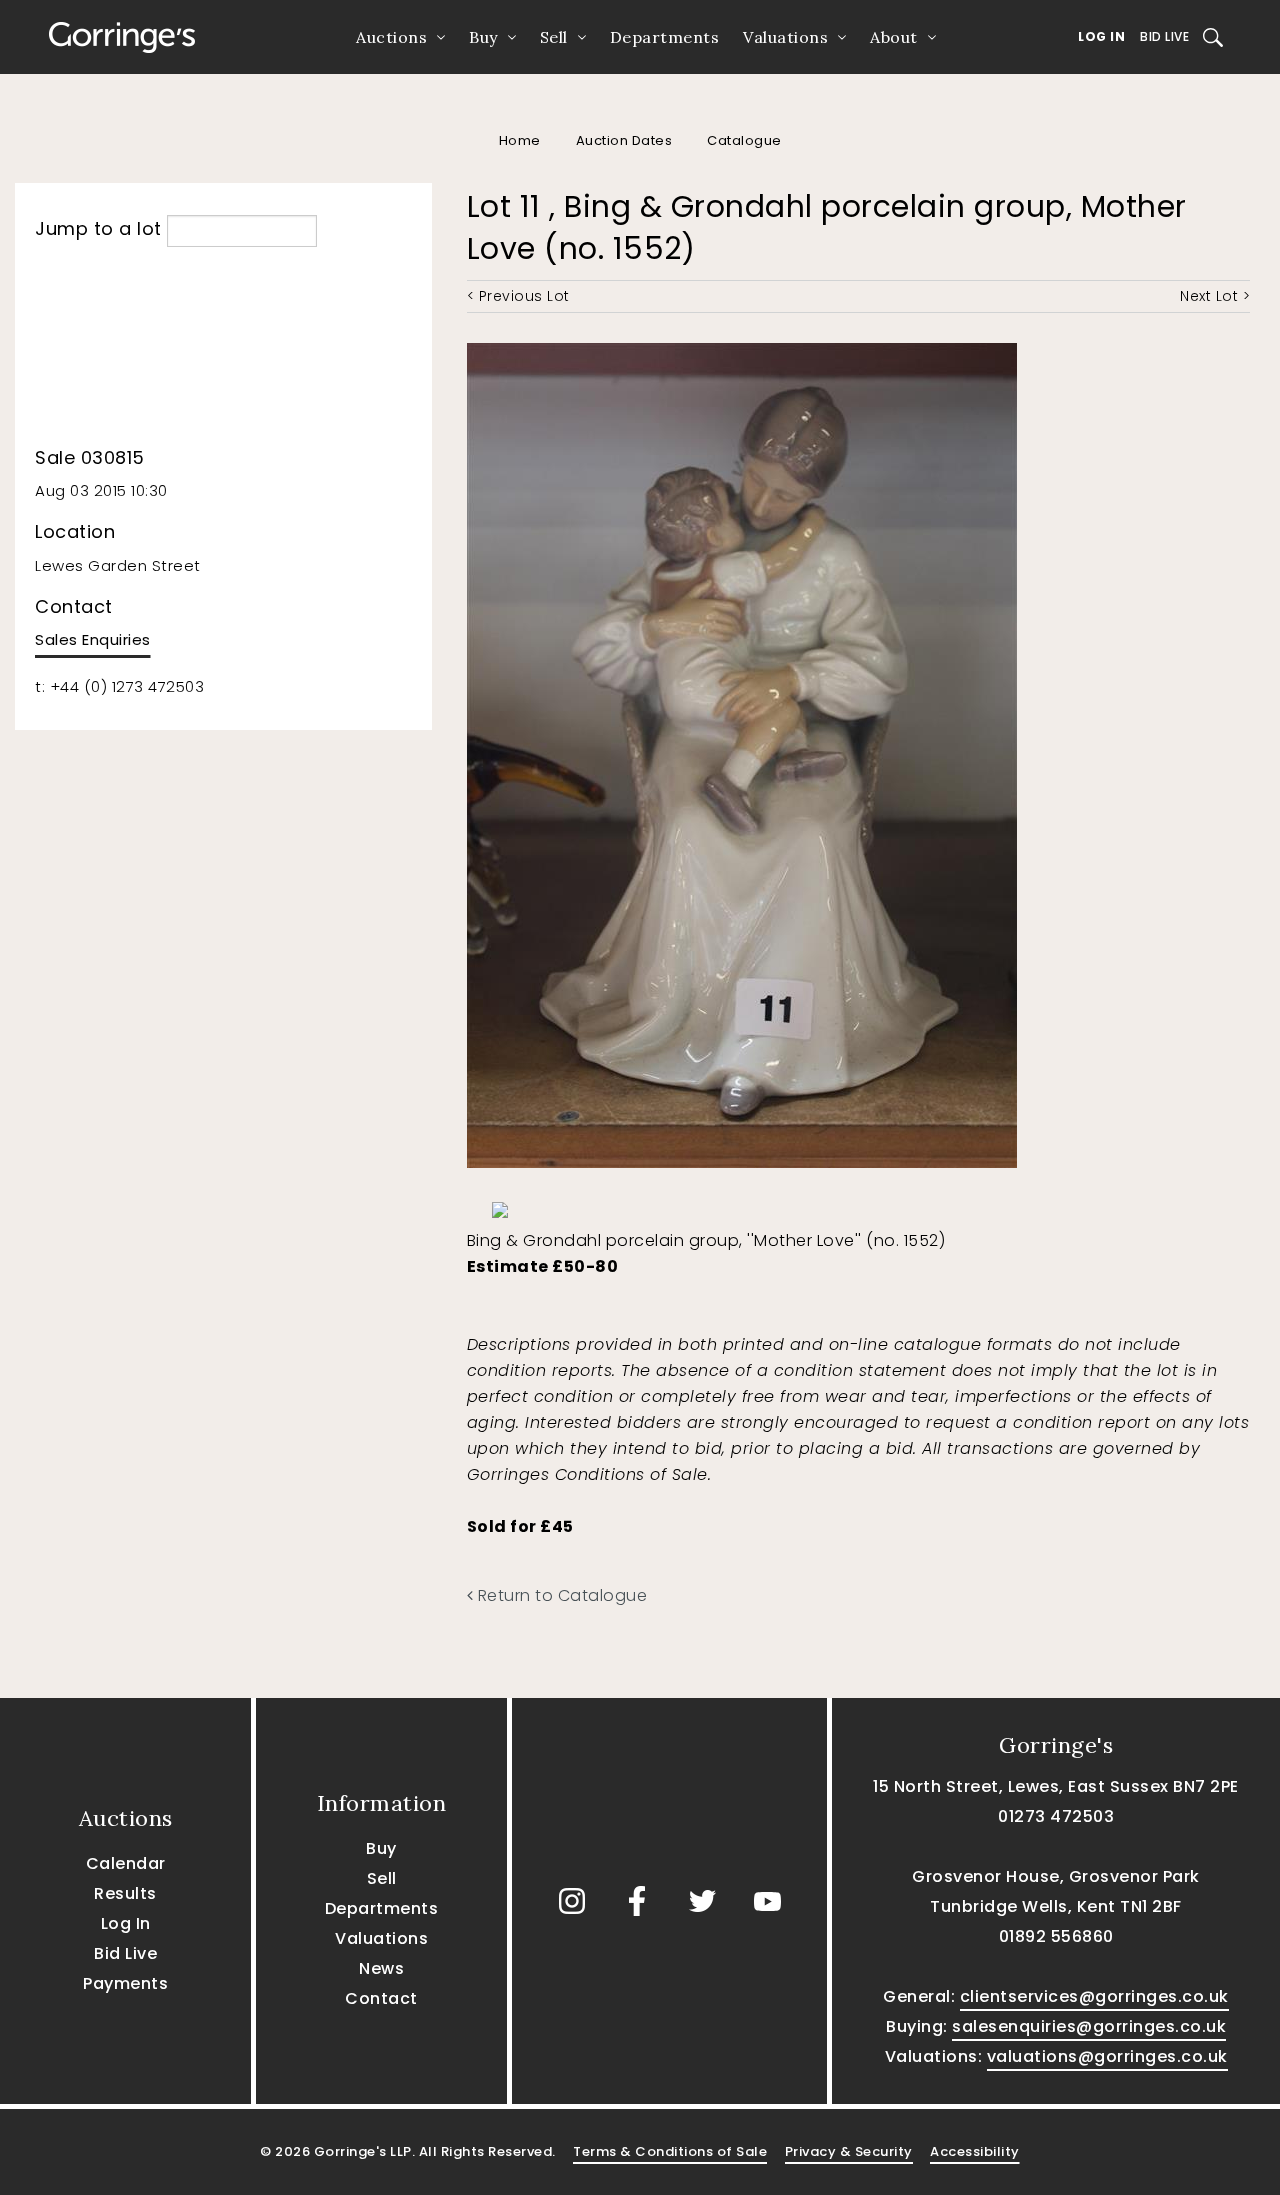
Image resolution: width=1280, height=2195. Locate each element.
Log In (1101, 36)
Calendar (126, 1863)
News (381, 1968)
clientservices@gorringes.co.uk (1094, 1996)
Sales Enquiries (93, 639)
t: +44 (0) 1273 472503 (119, 686)
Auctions (391, 37)
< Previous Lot (518, 296)
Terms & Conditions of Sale (670, 2151)
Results (125, 1893)
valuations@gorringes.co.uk (1107, 2056)
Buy (483, 37)
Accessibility (975, 2151)
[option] (568, 1205)
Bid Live (1164, 36)
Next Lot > (1215, 296)
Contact (381, 1998)
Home (520, 140)
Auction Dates (624, 140)
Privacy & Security (849, 2151)
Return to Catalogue (560, 1595)
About (894, 37)
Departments (665, 37)
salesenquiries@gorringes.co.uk (1089, 2026)
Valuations (785, 37)
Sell (554, 37)
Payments (125, 1983)
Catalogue (744, 140)
